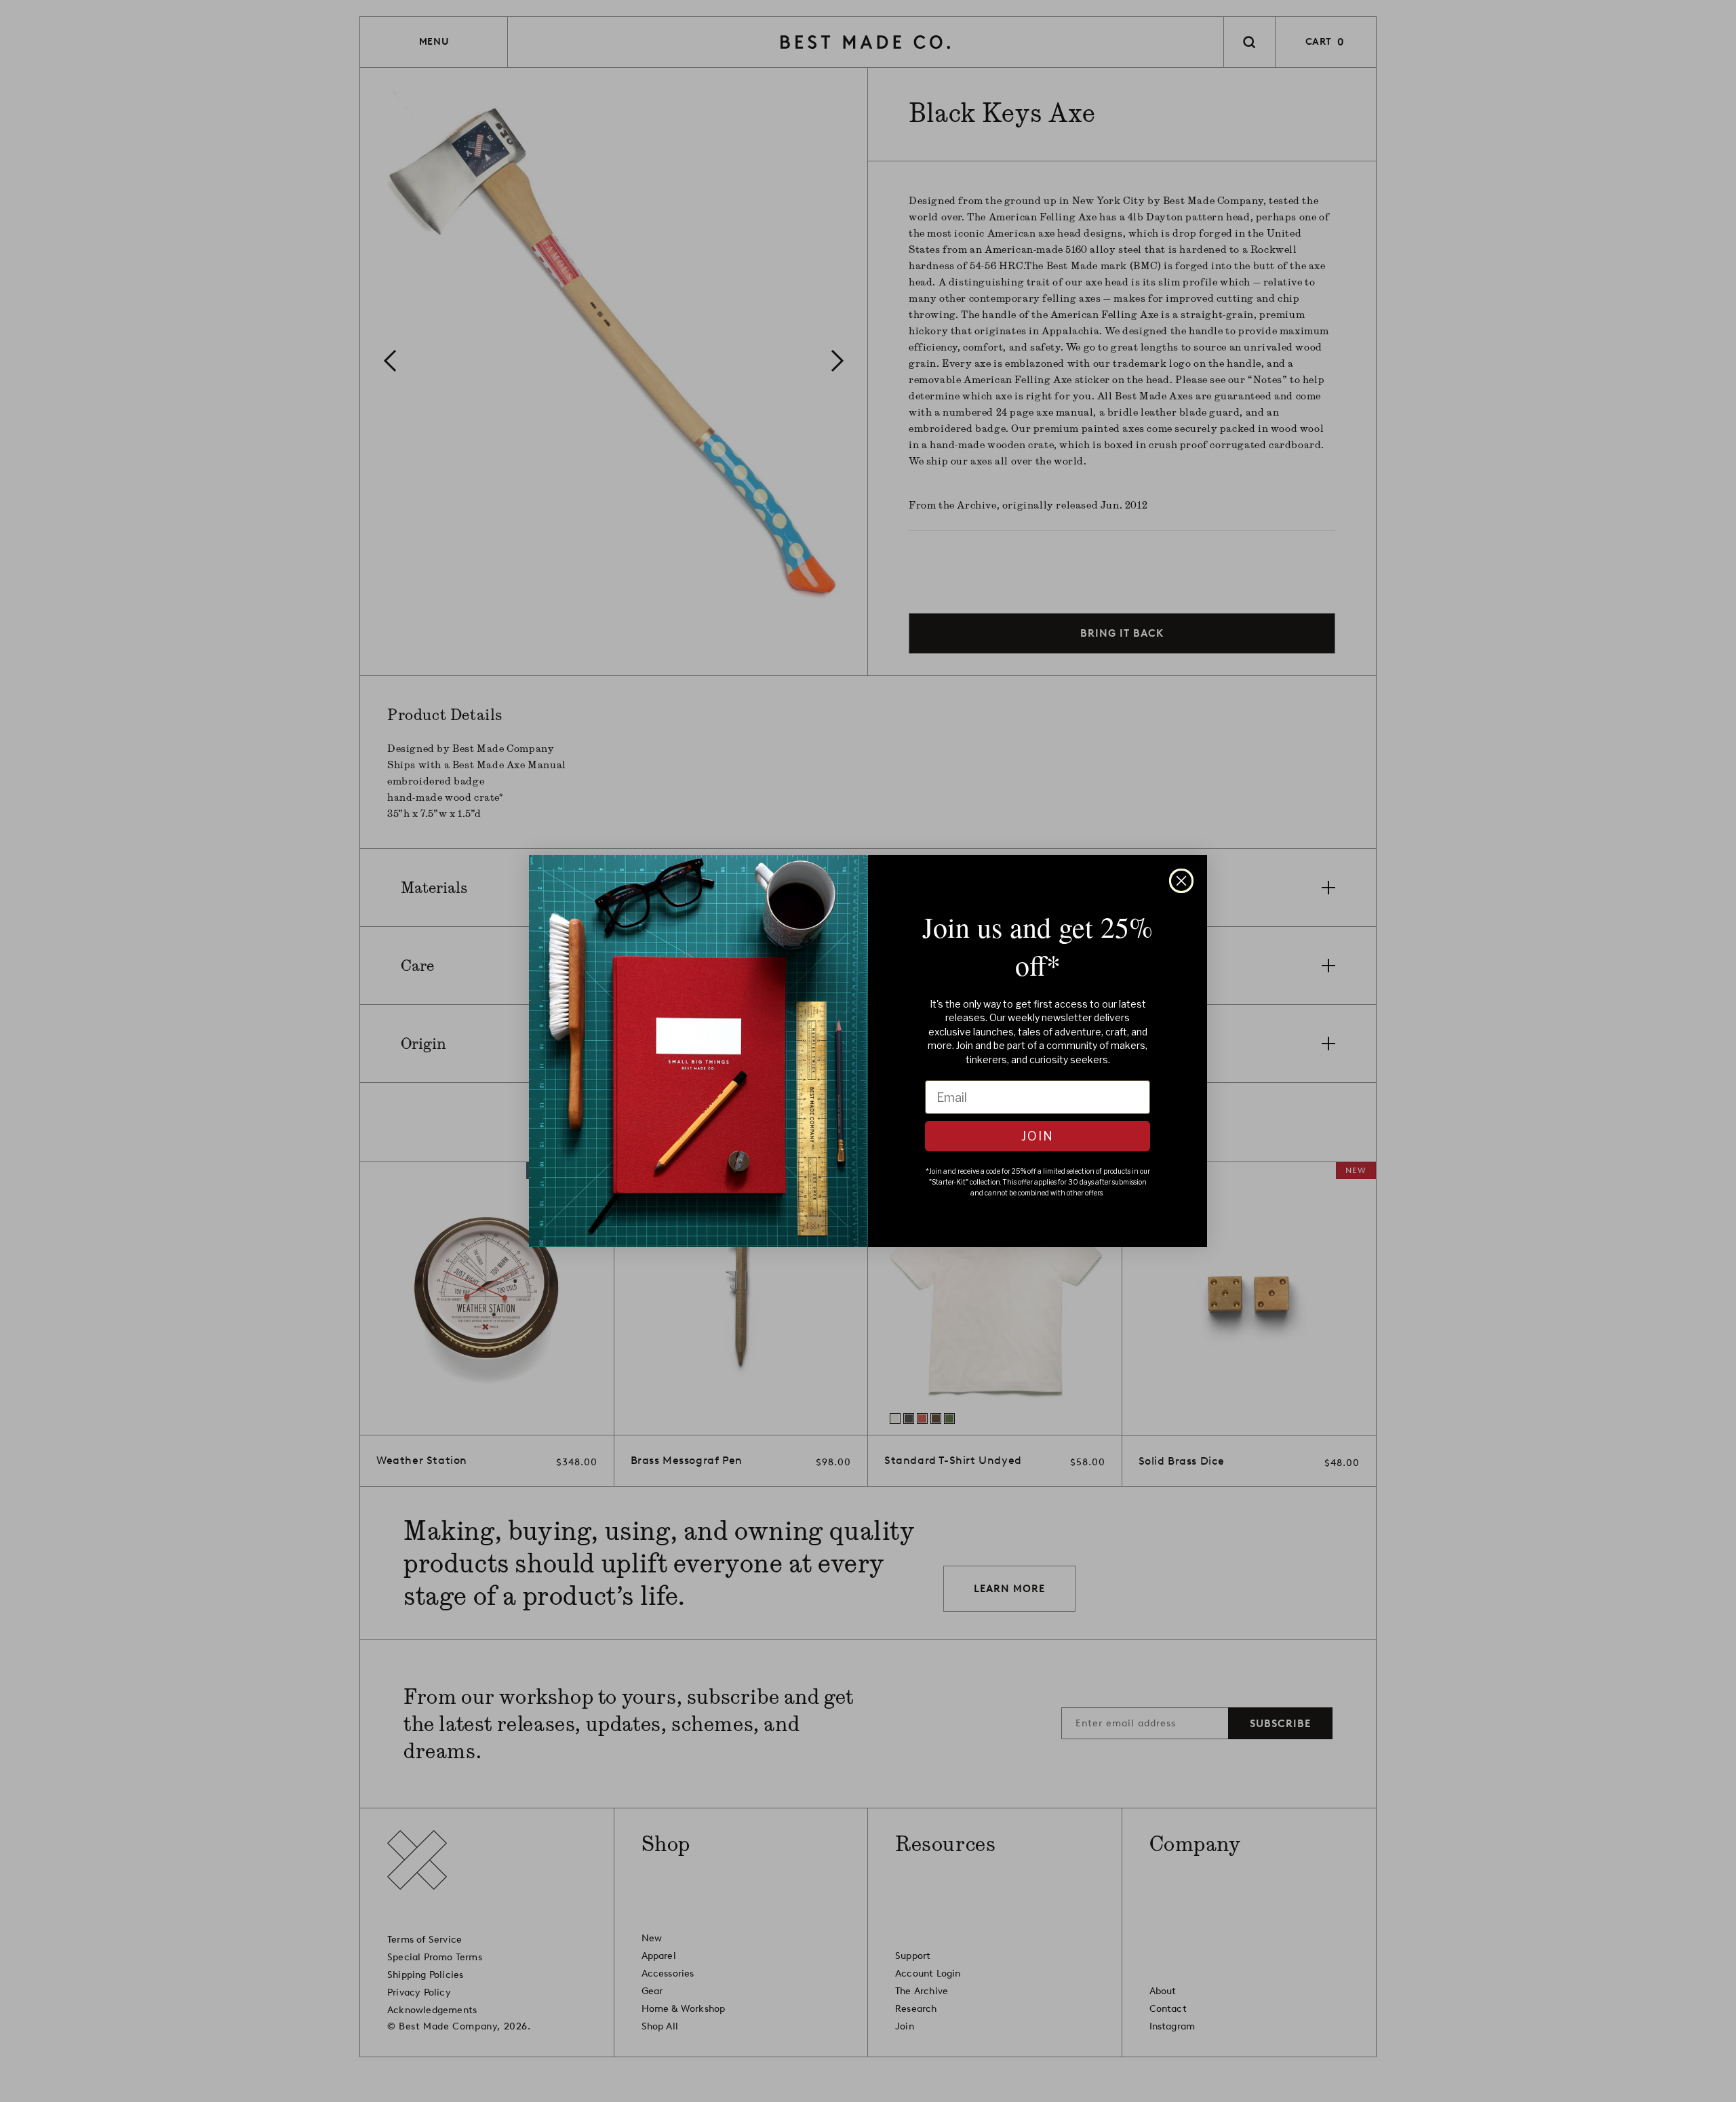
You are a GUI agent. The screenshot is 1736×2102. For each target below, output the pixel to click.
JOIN (1038, 1136)
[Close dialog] (1181, 881)
